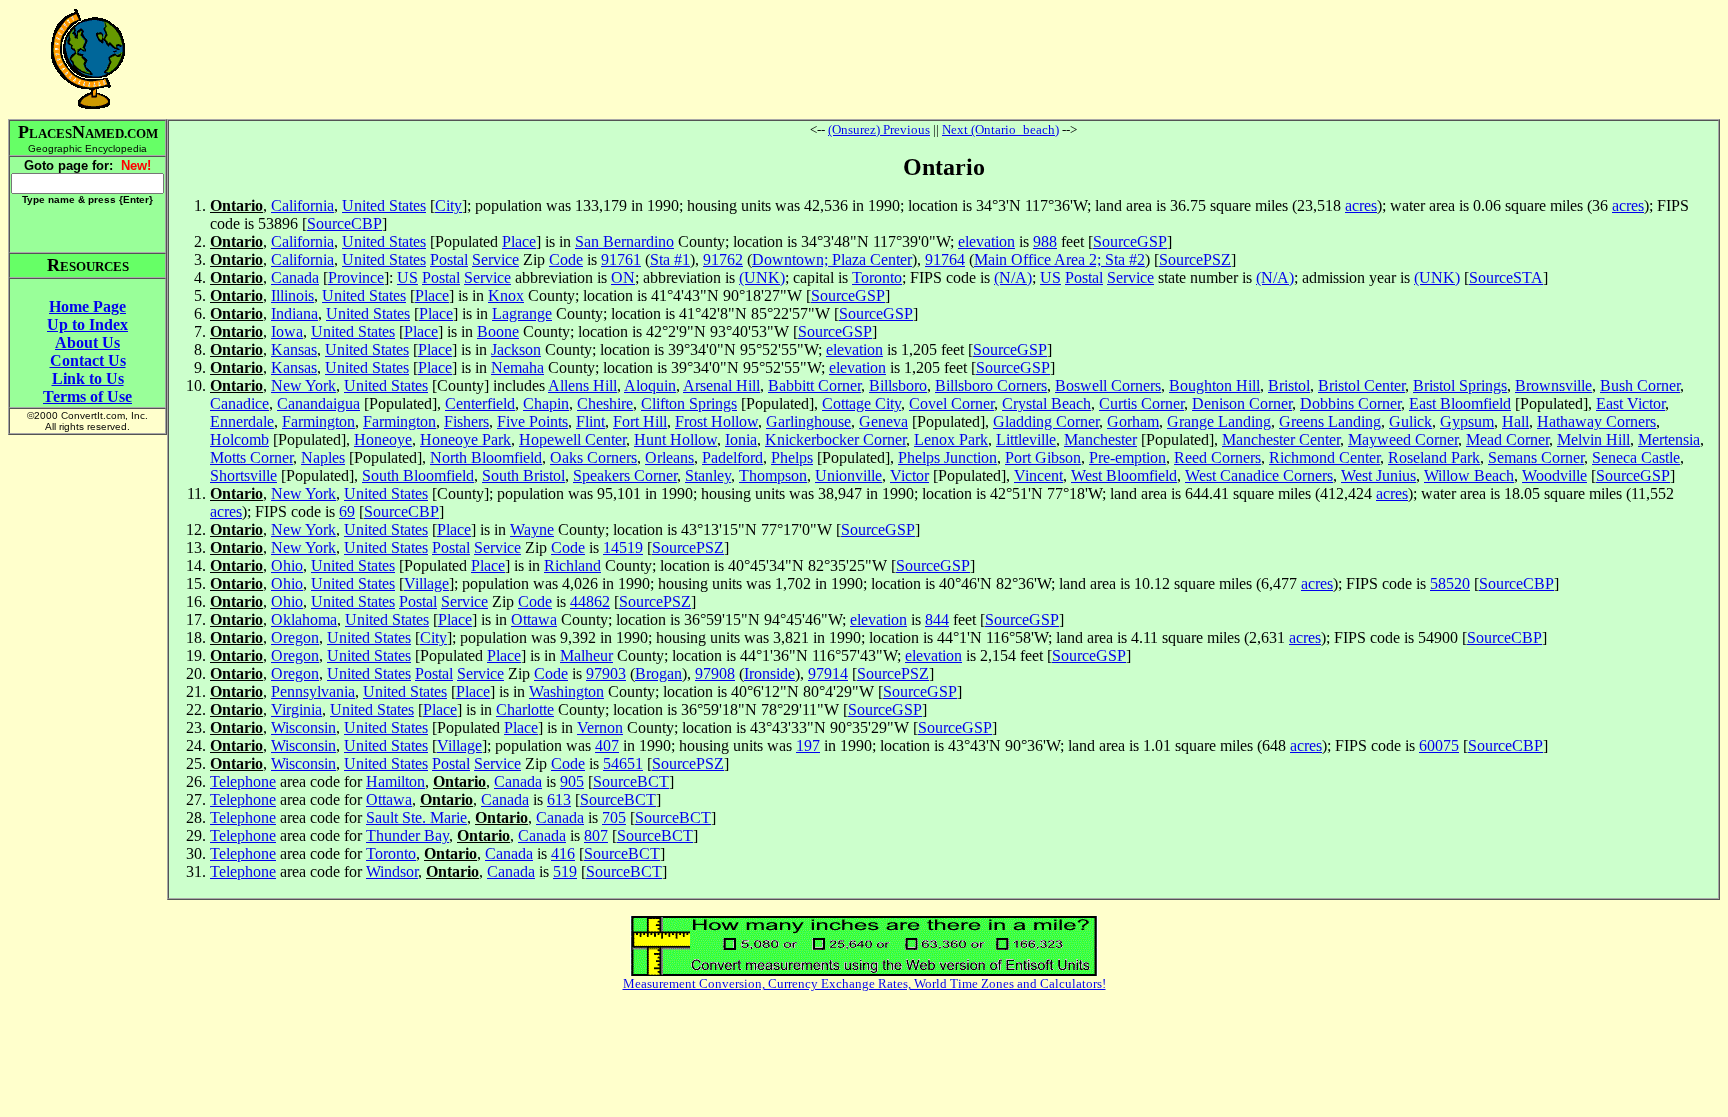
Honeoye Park (465, 439)
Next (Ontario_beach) (1000, 129)
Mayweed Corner (1403, 439)
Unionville (848, 475)
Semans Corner (1536, 457)
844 (937, 619)
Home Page (87, 306)
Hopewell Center (572, 439)
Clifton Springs (689, 403)
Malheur (586, 655)
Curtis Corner (1141, 403)
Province (356, 277)
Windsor (392, 871)
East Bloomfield (1460, 403)
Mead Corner (1507, 439)
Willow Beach (1469, 475)
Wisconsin (303, 727)
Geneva (883, 421)
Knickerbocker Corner (835, 439)
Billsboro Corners (991, 385)
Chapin (546, 403)
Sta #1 (670, 259)
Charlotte (525, 709)
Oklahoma (304, 619)
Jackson (516, 349)
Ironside (769, 673)
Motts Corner (251, 457)
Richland (572, 565)
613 (559, 799)
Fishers (466, 421)
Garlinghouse (808, 421)
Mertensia (1669, 439)
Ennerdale (242, 421)
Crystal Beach (1046, 403)
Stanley (708, 475)
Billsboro (898, 385)
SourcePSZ (1195, 259)
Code (566, 259)
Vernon (600, 727)
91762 (723, 259)
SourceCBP (344, 223)
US (407, 277)
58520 (1450, 583)
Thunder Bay (407, 835)
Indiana (294, 313)
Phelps (792, 457)
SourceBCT (631, 781)
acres (1361, 205)
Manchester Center (1281, 439)
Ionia (741, 439)
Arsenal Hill (721, 385)
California (302, 205)
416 (563, 853)
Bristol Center (1361, 385)
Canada (295, 277)
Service (495, 259)
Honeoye (383, 439)
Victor (909, 475)
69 (347, 511)
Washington (566, 691)
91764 (945, 259)
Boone (498, 331)
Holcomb (239, 439)
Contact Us (88, 360)
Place (519, 241)
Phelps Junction (947, 457)
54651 (623, 763)
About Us (87, 342)
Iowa (287, 331)
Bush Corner (1640, 385)
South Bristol (523, 475)
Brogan (658, 673)
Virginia (296, 709)
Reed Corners (1217, 457)
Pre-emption (1127, 457)
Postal (449, 259)
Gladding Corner (1046, 421)
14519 (623, 547)
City (448, 205)
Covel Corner (951, 403)
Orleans (669, 457)
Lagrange (522, 313)
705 (614, 817)
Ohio (287, 565)
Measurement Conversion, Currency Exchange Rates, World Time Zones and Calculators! (864, 983)
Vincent (1038, 475)
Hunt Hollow (675, 439)
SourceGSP (1130, 241)
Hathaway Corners (1596, 421)
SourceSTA (1506, 277)
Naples (323, 457)
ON (623, 277)
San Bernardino (624, 241)
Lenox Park (951, 439)
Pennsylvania (313, 691)
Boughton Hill (1214, 385)
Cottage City (861, 403)
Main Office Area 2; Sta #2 (1059, 259)
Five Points (532, 421)
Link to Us (88, 378)
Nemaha (517, 367)
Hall (1515, 421)
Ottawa (534, 619)
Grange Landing (1219, 421)
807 (596, 835)
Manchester (1100, 439)
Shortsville (243, 475)
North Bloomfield (486, 457)
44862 (590, 601)
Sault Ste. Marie (416, 817)
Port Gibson (1043, 457)
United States (384, 205)
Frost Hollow (716, 421)
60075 (1439, 745)
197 (808, 745)
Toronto (877, 277)
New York (303, 385)
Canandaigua (318, 403)
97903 (606, 673)
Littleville (1026, 439)
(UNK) (762, 277)
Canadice (239, 403)
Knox (506, 295)
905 (572, 781)
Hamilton (395, 781)
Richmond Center (1324, 457)
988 (1045, 241)
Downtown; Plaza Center (832, 259)
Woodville (1554, 475)
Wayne (532, 529)
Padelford (732, 457)
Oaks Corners (593, 457)
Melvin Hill (1593, 439)
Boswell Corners (1108, 385)
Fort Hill (640, 421)
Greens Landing (1330, 421)
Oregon (295, 637)
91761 (621, 259)
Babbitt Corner (814, 385)
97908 (715, 673)
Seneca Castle (1636, 457)
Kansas (294, 349)
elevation (986, 241)
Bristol (1289, 385)
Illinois (292, 295)
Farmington (318, 421)
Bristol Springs (1460, 385)
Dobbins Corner (1350, 403)
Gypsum (1467, 421)
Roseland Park (1434, 457)
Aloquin (650, 385)
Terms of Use (87, 396)
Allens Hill (582, 385)
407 (607, 745)
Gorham (1133, 421)
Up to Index (87, 324)
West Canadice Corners (1259, 475)
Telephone (243, 781)
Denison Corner (1242, 403)
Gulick (1410, 421)
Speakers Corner (625, 475)
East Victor (1630, 403)
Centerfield (480, 403)
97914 (828, 673)
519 (565, 871)
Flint (590, 421)
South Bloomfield (418, 475)
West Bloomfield (1124, 475)
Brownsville (1553, 385)
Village (426, 583)
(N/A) (1013, 277)
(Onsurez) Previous (879, 129)
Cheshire (605, 403)
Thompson (773, 475)
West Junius (1378, 475)
